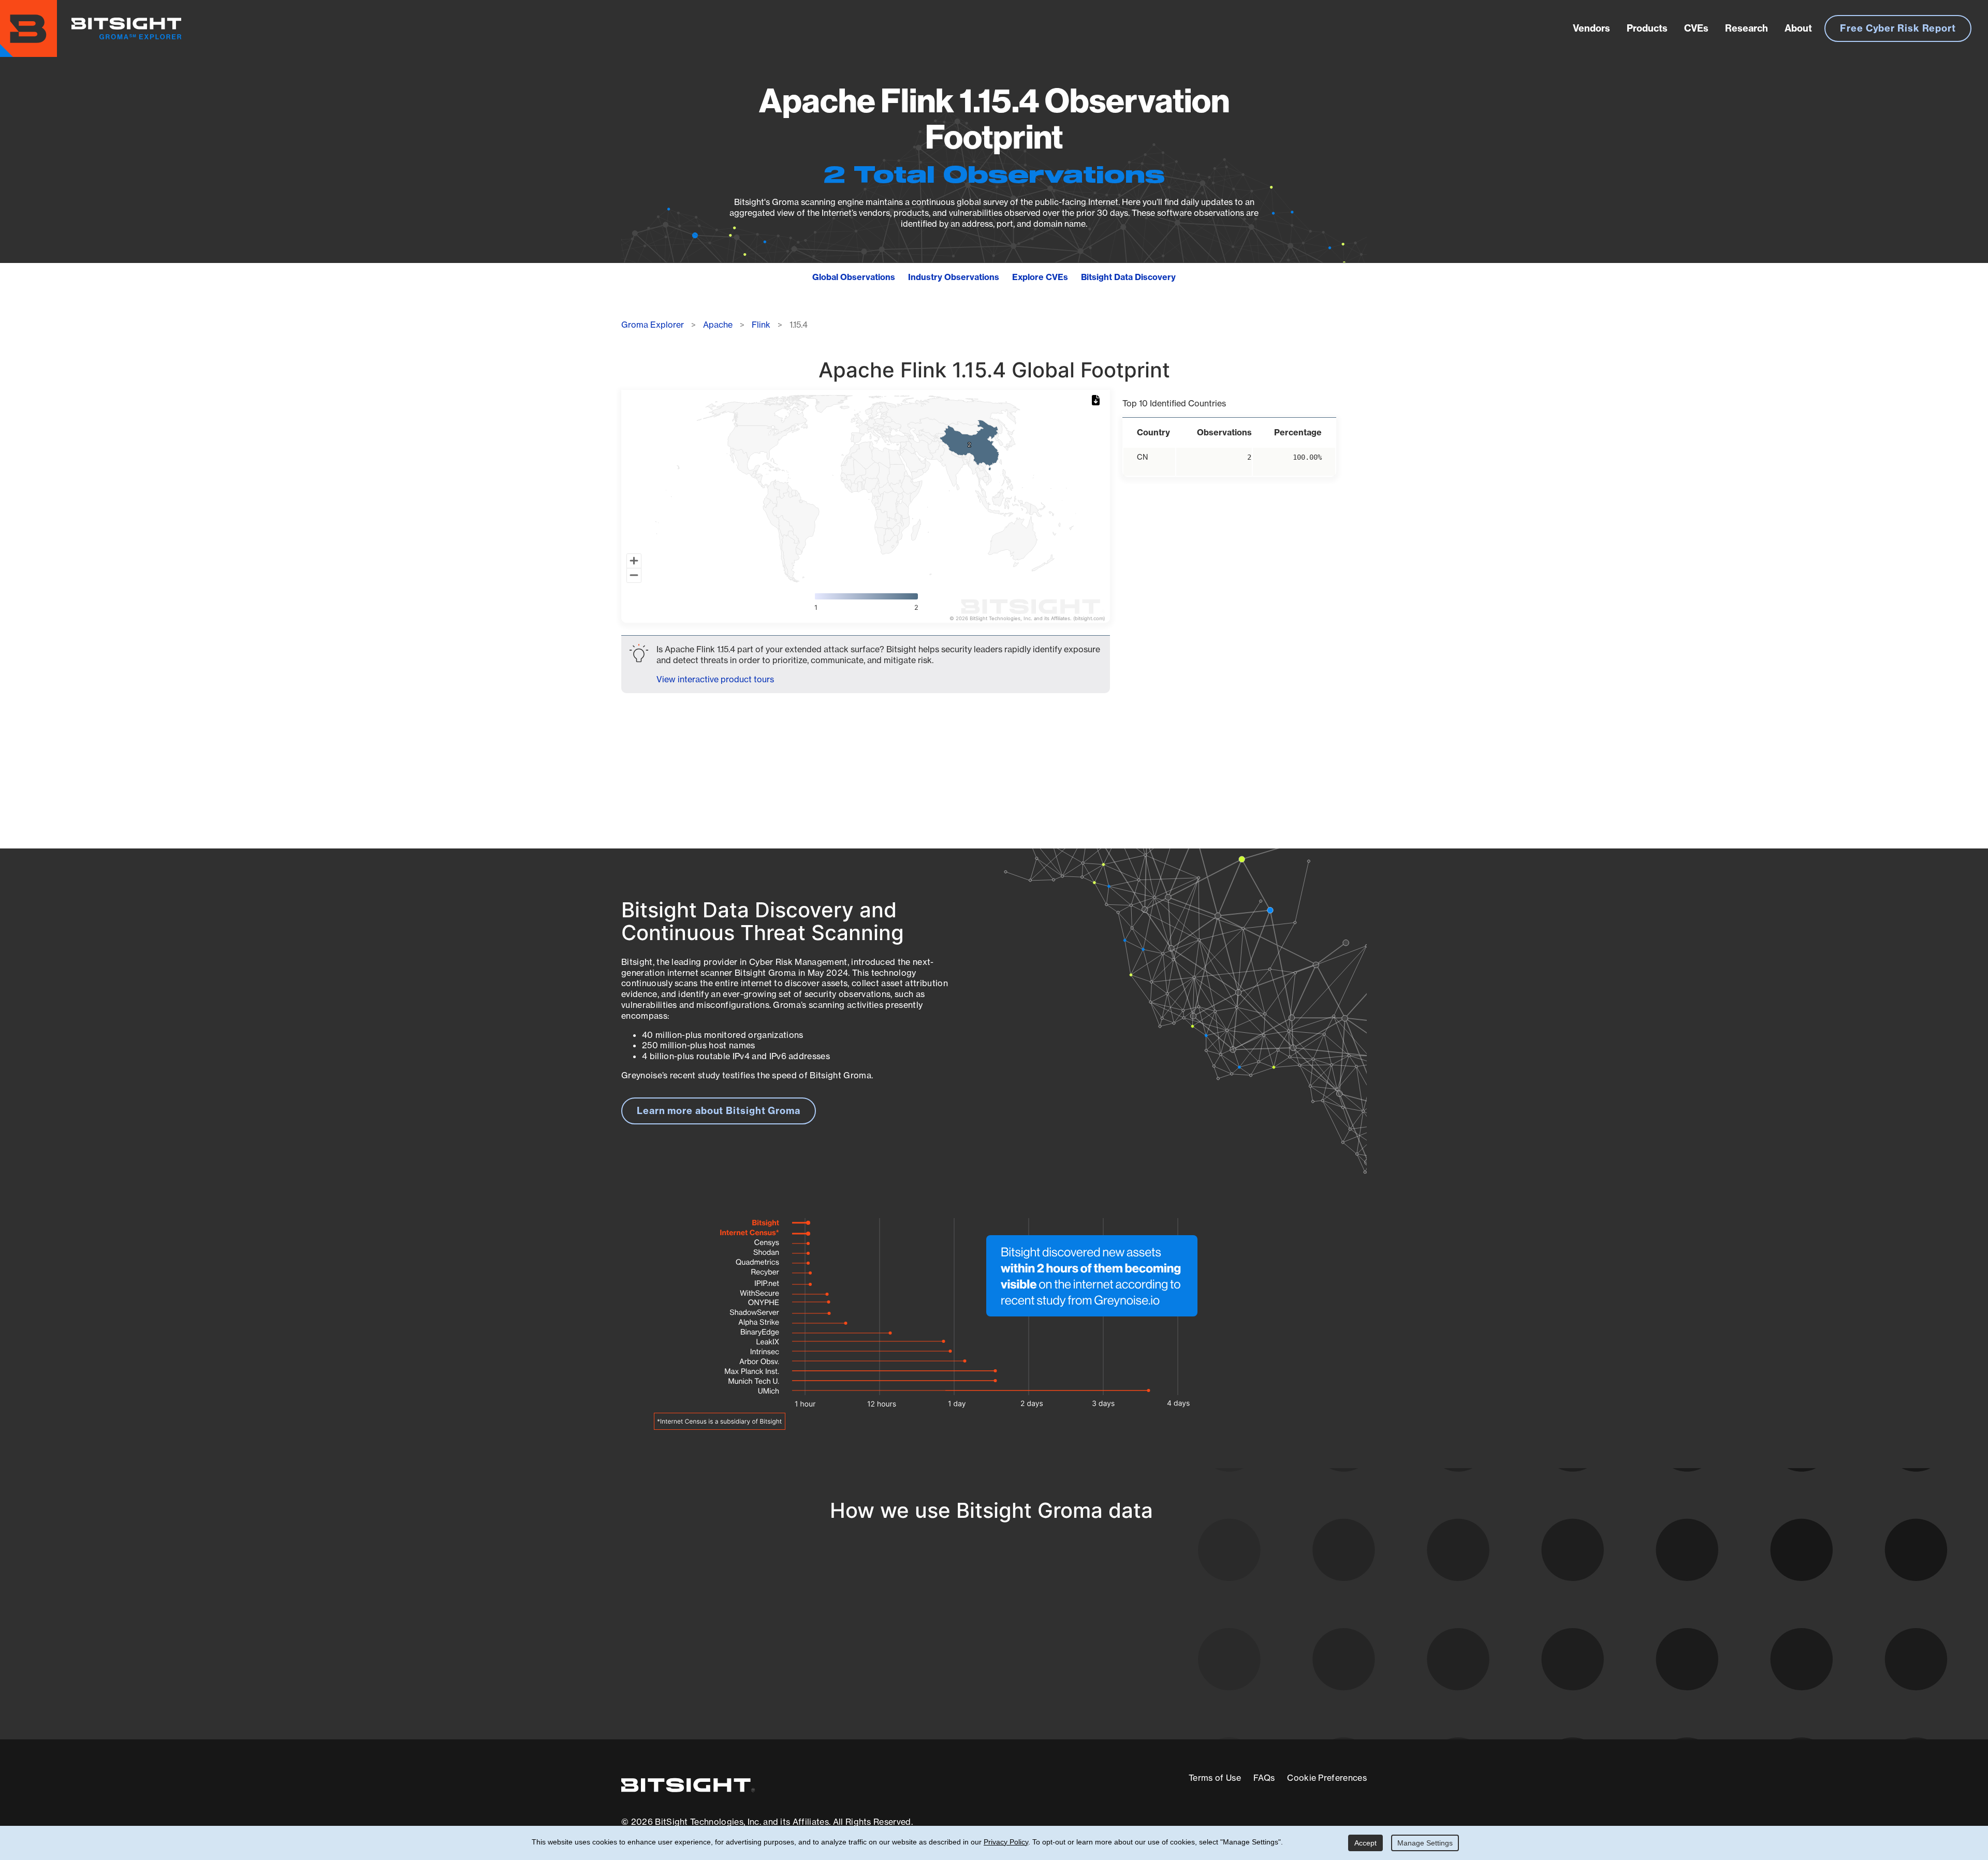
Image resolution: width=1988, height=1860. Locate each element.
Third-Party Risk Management (960, 1663)
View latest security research (705, 1632)
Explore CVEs (1040, 277)
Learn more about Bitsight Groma (719, 1111)
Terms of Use (1215, 1778)
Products (1647, 28)
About (1798, 28)
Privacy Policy (1006, 1842)
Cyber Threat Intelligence (950, 1682)
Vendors (1591, 28)
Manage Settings (1425, 1843)
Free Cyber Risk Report (1898, 28)
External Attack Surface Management (1231, 1643)
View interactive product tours (715, 679)
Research (1746, 28)
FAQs (1264, 1778)
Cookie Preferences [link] (1327, 1778)
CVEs (1696, 28)
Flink (761, 325)
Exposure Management (944, 1643)
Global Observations (854, 277)
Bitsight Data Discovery (1128, 277)
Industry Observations (954, 277)
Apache (718, 325)
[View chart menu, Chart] (1098, 401)
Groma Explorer (653, 325)
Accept (1365, 1843)
